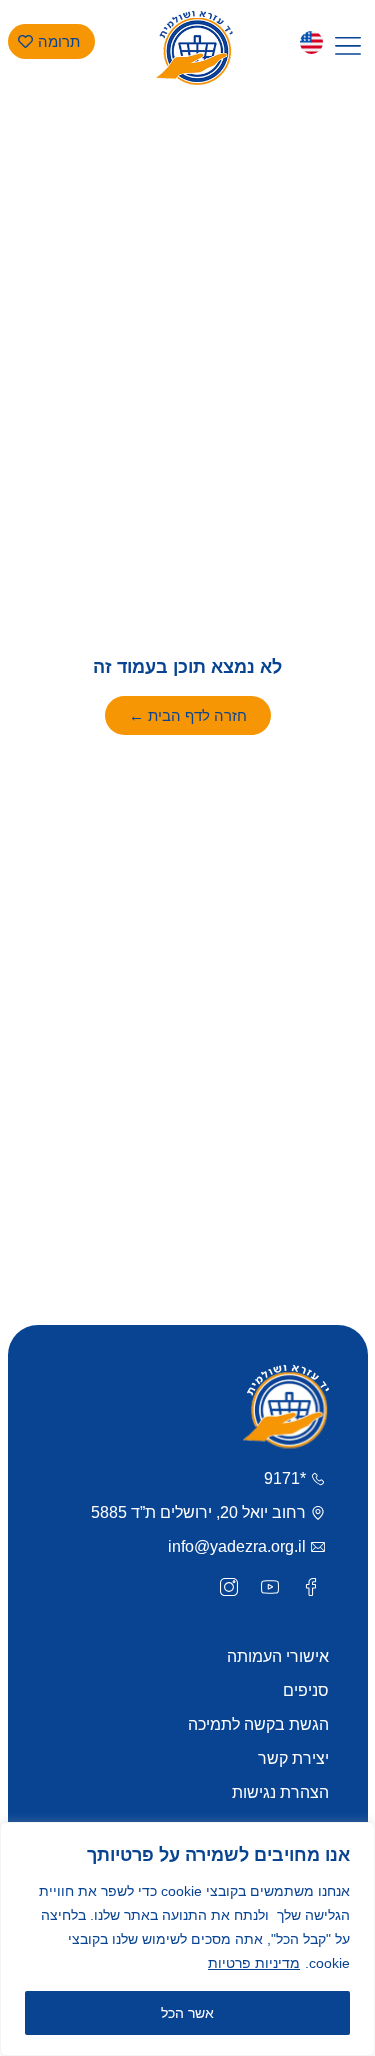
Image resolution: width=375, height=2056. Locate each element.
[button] (348, 46)
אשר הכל (187, 2013)
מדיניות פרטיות (254, 1963)
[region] (187, 1939)
